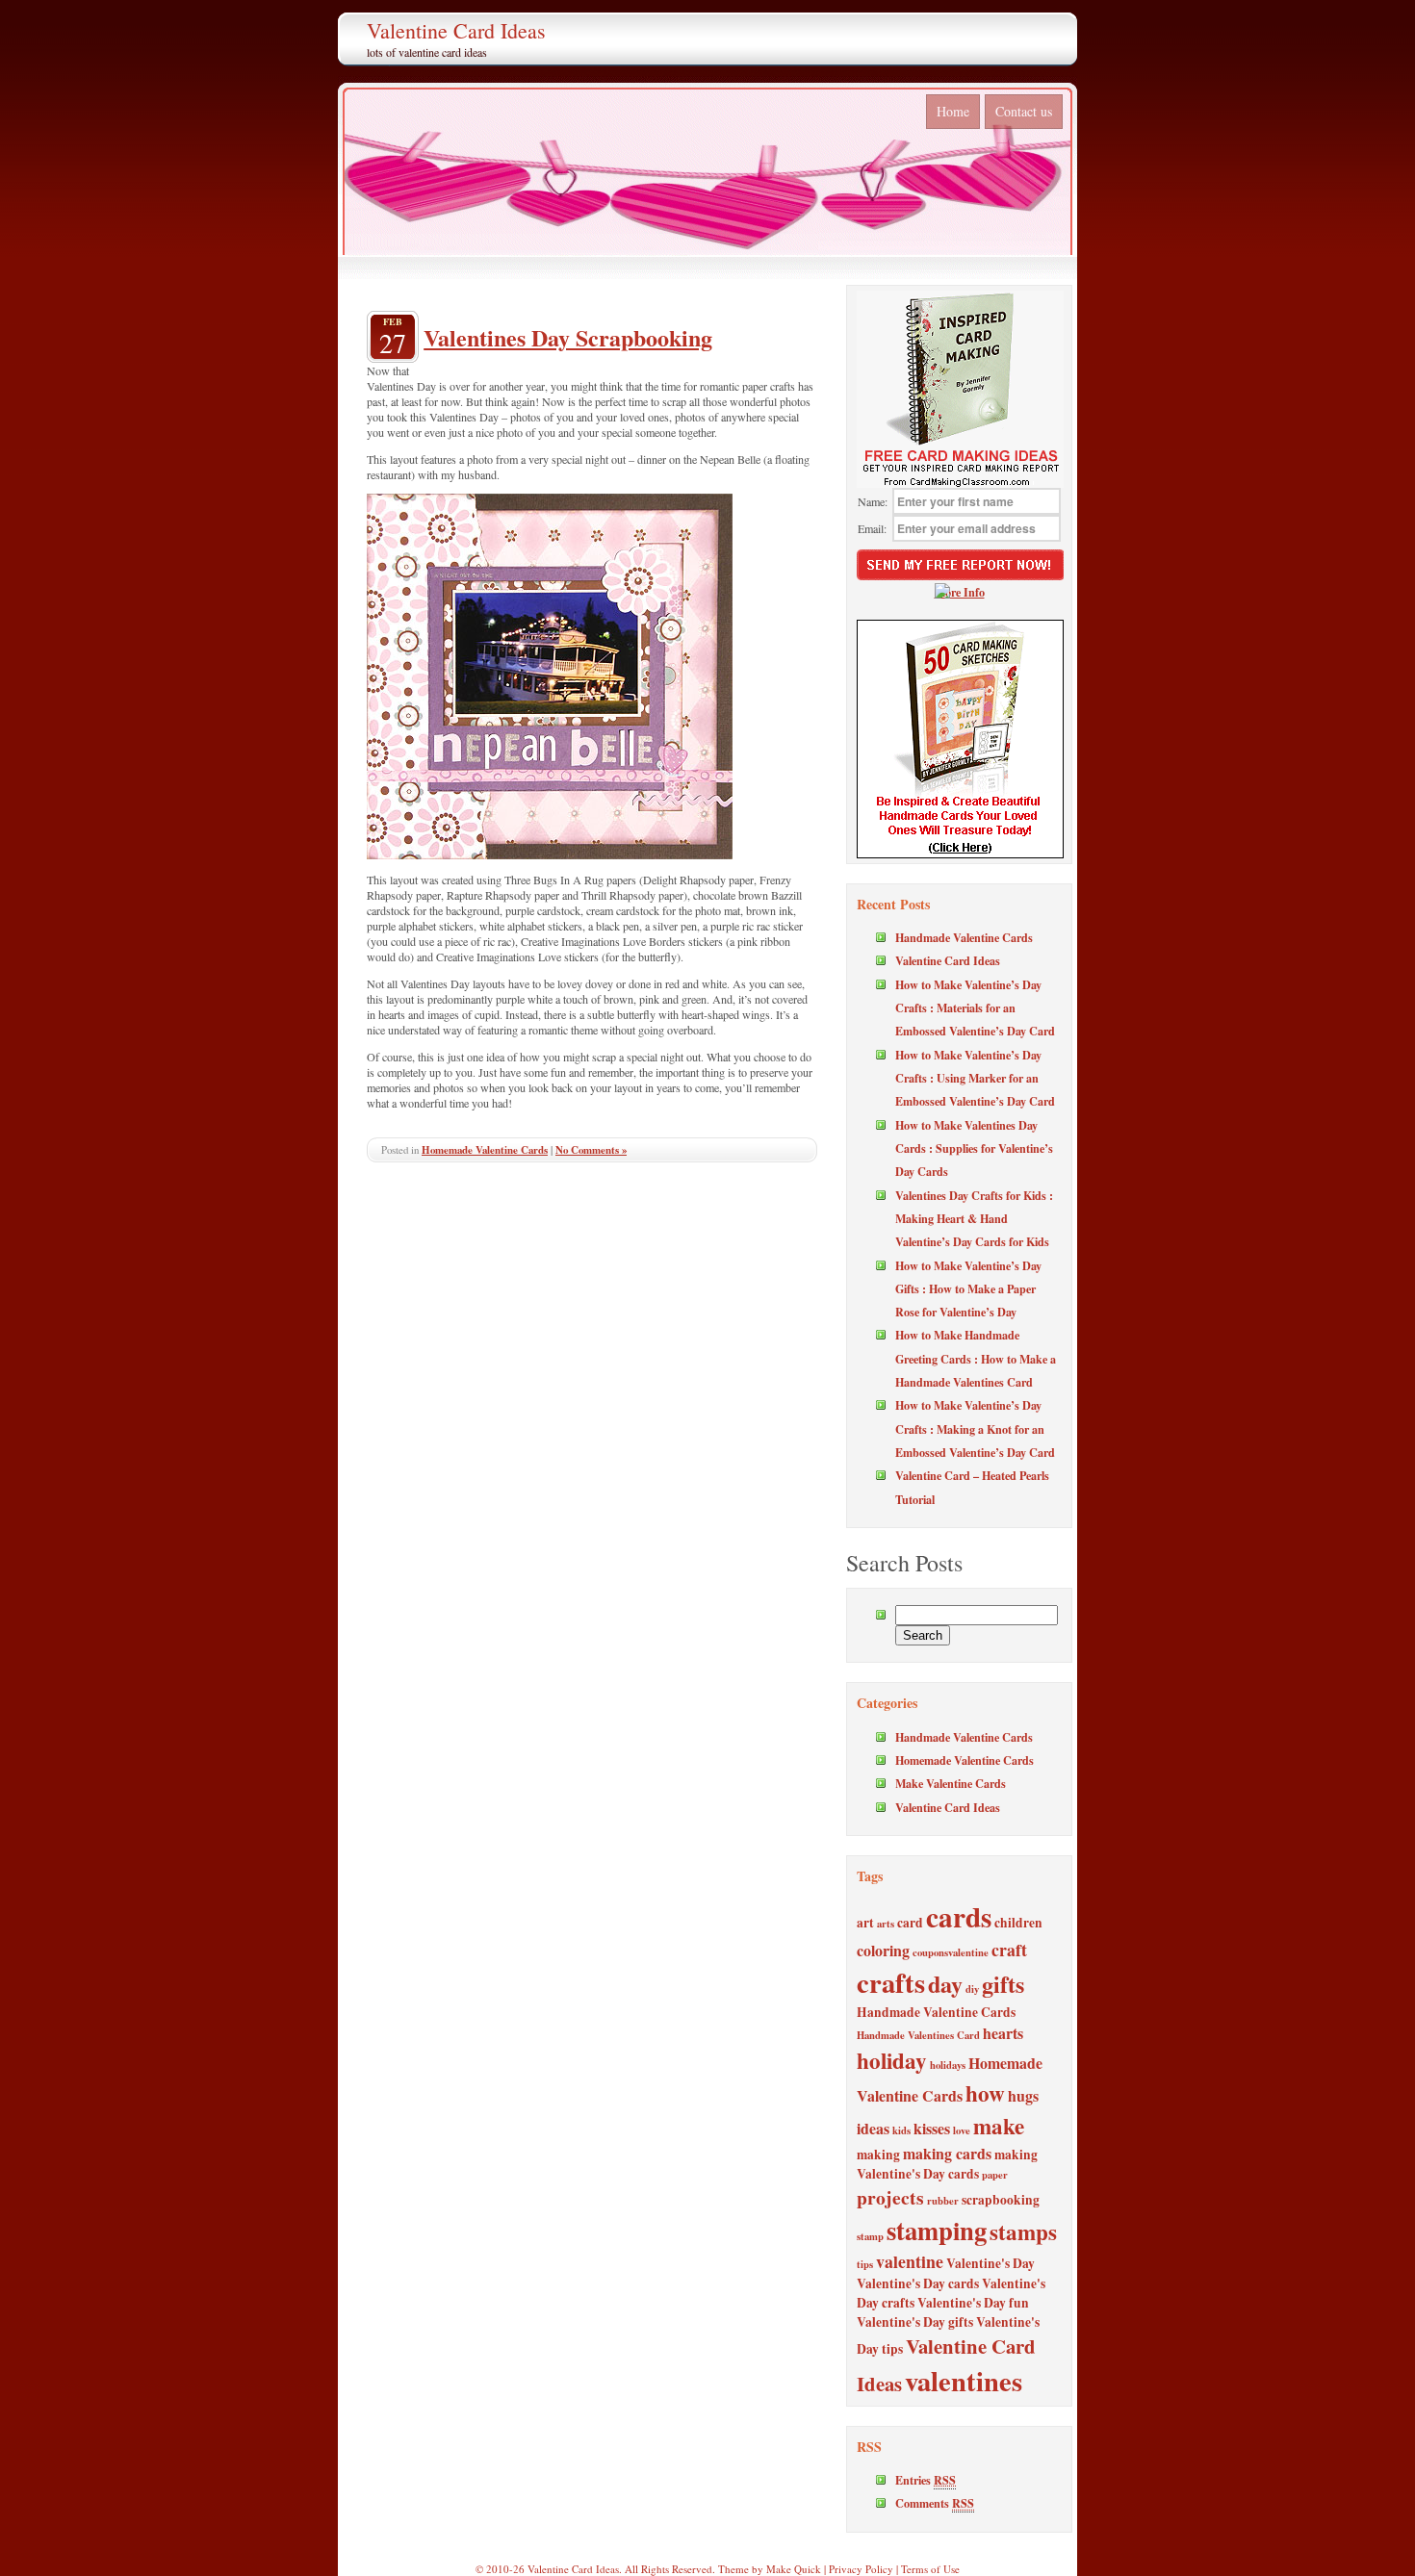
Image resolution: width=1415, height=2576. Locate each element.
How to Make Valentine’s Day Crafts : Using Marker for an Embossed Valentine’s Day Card (975, 1078)
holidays (948, 2065)
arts (886, 1924)
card (910, 1923)
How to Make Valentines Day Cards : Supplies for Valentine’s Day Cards (974, 1148)
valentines (964, 2381)
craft (1009, 1950)
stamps (1023, 2232)
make (999, 2126)
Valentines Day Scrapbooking (568, 337)
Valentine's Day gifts (915, 2322)
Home (953, 111)
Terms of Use (930, 2569)
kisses (932, 2128)
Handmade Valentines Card (918, 2035)
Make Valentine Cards (951, 1783)
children (1018, 1923)
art (865, 1923)
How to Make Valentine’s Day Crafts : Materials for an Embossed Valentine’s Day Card (975, 1008)
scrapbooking (1001, 2200)
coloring (883, 1950)
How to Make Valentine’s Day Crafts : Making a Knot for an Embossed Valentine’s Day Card (975, 1428)
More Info (960, 592)
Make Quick (794, 2569)
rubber (943, 2201)
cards (959, 1916)
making (878, 2155)
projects (890, 2197)
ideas (873, 2128)
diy (972, 1989)
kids (901, 2130)
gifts (1003, 1984)
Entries (926, 2480)
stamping (937, 2230)
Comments (935, 2503)
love (962, 2130)
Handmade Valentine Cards (964, 937)
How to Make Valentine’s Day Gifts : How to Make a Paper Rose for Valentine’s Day (968, 1289)
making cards (947, 2153)
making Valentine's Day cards (947, 2164)
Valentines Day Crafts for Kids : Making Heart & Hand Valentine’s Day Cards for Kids (974, 1219)
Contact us (1024, 111)
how (985, 2093)
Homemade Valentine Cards (485, 1150)
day (945, 1984)
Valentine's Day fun (973, 2303)
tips (865, 2264)
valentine (910, 2261)
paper (995, 2175)
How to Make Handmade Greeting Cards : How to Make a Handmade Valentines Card (976, 1358)
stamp (870, 2236)
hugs (1023, 2095)
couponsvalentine (951, 1952)
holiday (892, 2060)
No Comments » (591, 1150)
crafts (891, 1982)
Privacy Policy (861, 2569)
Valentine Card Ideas (456, 30)
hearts (1003, 2033)
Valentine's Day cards (918, 2283)
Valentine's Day (990, 2263)
